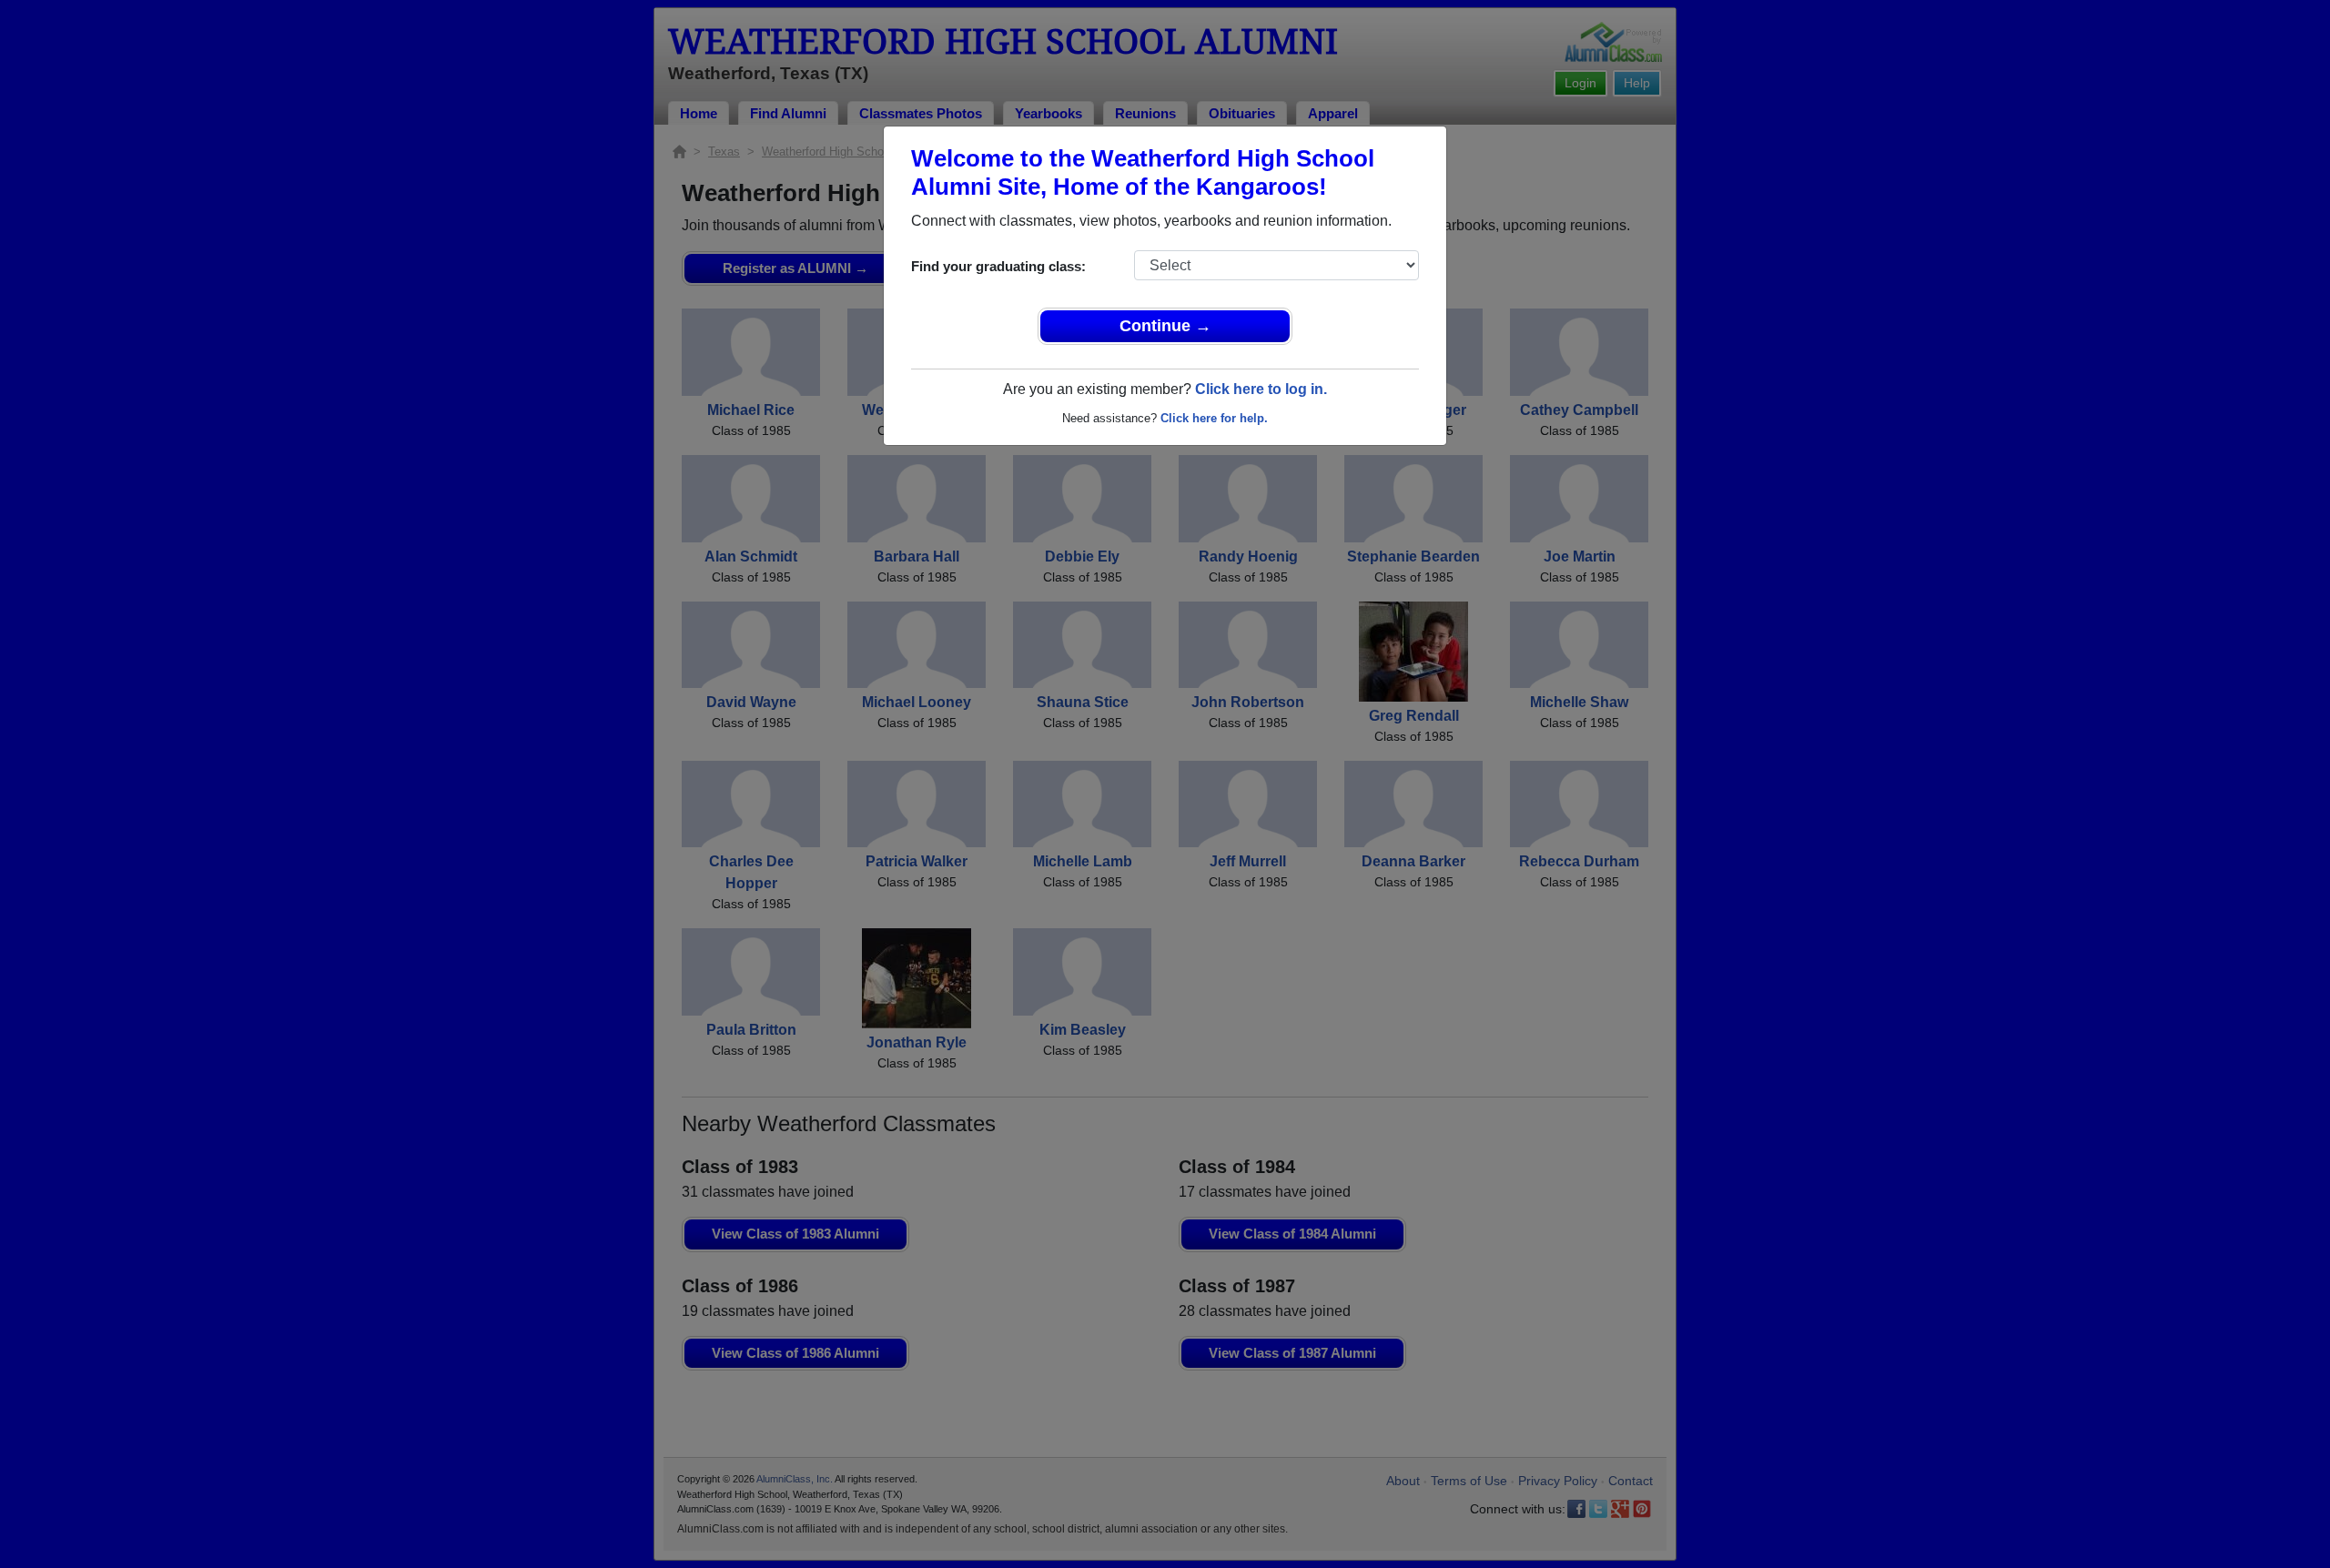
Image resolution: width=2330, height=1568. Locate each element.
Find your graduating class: (998, 266)
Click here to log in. (1261, 389)
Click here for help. (1214, 418)
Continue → (1165, 326)
